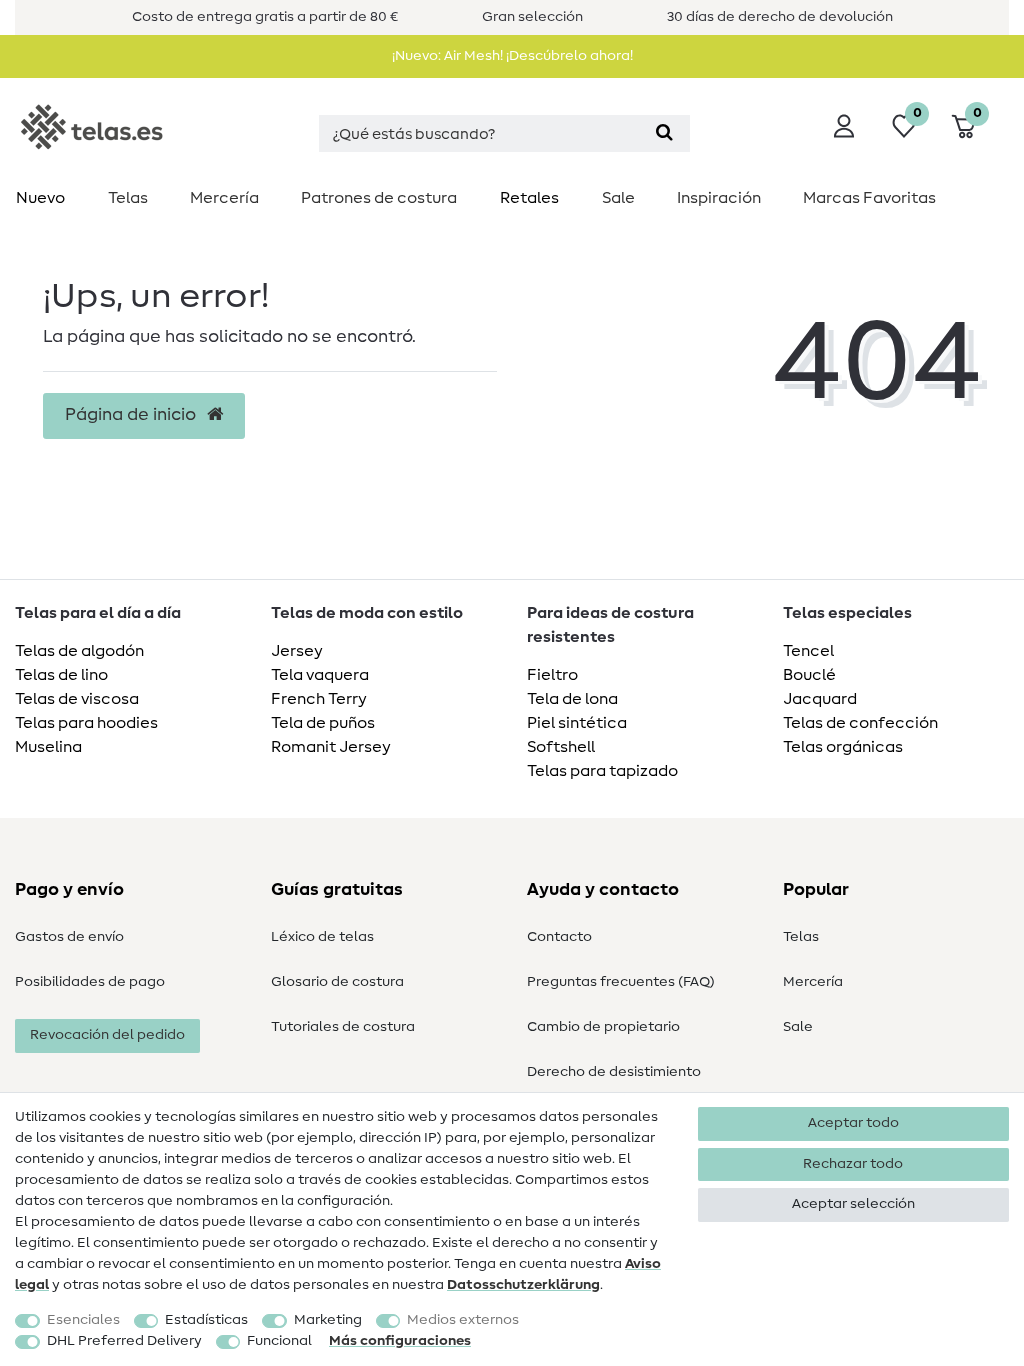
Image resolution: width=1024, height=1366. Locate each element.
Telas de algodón (79, 651)
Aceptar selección (853, 1204)
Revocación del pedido (107, 1035)
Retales (529, 198)
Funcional (279, 1341)
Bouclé (809, 675)
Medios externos (463, 1320)
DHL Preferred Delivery (124, 1341)
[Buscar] (664, 133)
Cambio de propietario (603, 1027)
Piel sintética (577, 723)
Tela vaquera (320, 675)
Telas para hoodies (86, 723)
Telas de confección (860, 723)
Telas (128, 198)
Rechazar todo (853, 1164)
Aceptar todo (853, 1123)
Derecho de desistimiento (614, 1072)
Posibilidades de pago (90, 982)
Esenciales (83, 1320)
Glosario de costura (337, 982)
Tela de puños (323, 723)
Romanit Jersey (331, 747)
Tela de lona (572, 699)
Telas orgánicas (843, 747)
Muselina (48, 747)
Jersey (297, 651)
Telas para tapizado (602, 771)
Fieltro (552, 675)
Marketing (328, 1320)
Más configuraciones (400, 1341)
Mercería (224, 198)
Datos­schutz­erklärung (523, 1285)
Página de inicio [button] (132, 415)
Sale (618, 198)
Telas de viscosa (77, 699)
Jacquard (820, 699)
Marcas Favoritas (869, 198)
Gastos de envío (69, 937)
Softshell (561, 747)
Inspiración (719, 198)
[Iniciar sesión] (844, 126)
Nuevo (40, 198)
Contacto (559, 937)
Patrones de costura (379, 198)
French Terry (319, 699)
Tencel (808, 651)
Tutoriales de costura (343, 1027)
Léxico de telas (322, 937)
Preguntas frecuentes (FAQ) (621, 982)
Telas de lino (61, 675)
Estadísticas (206, 1320)
